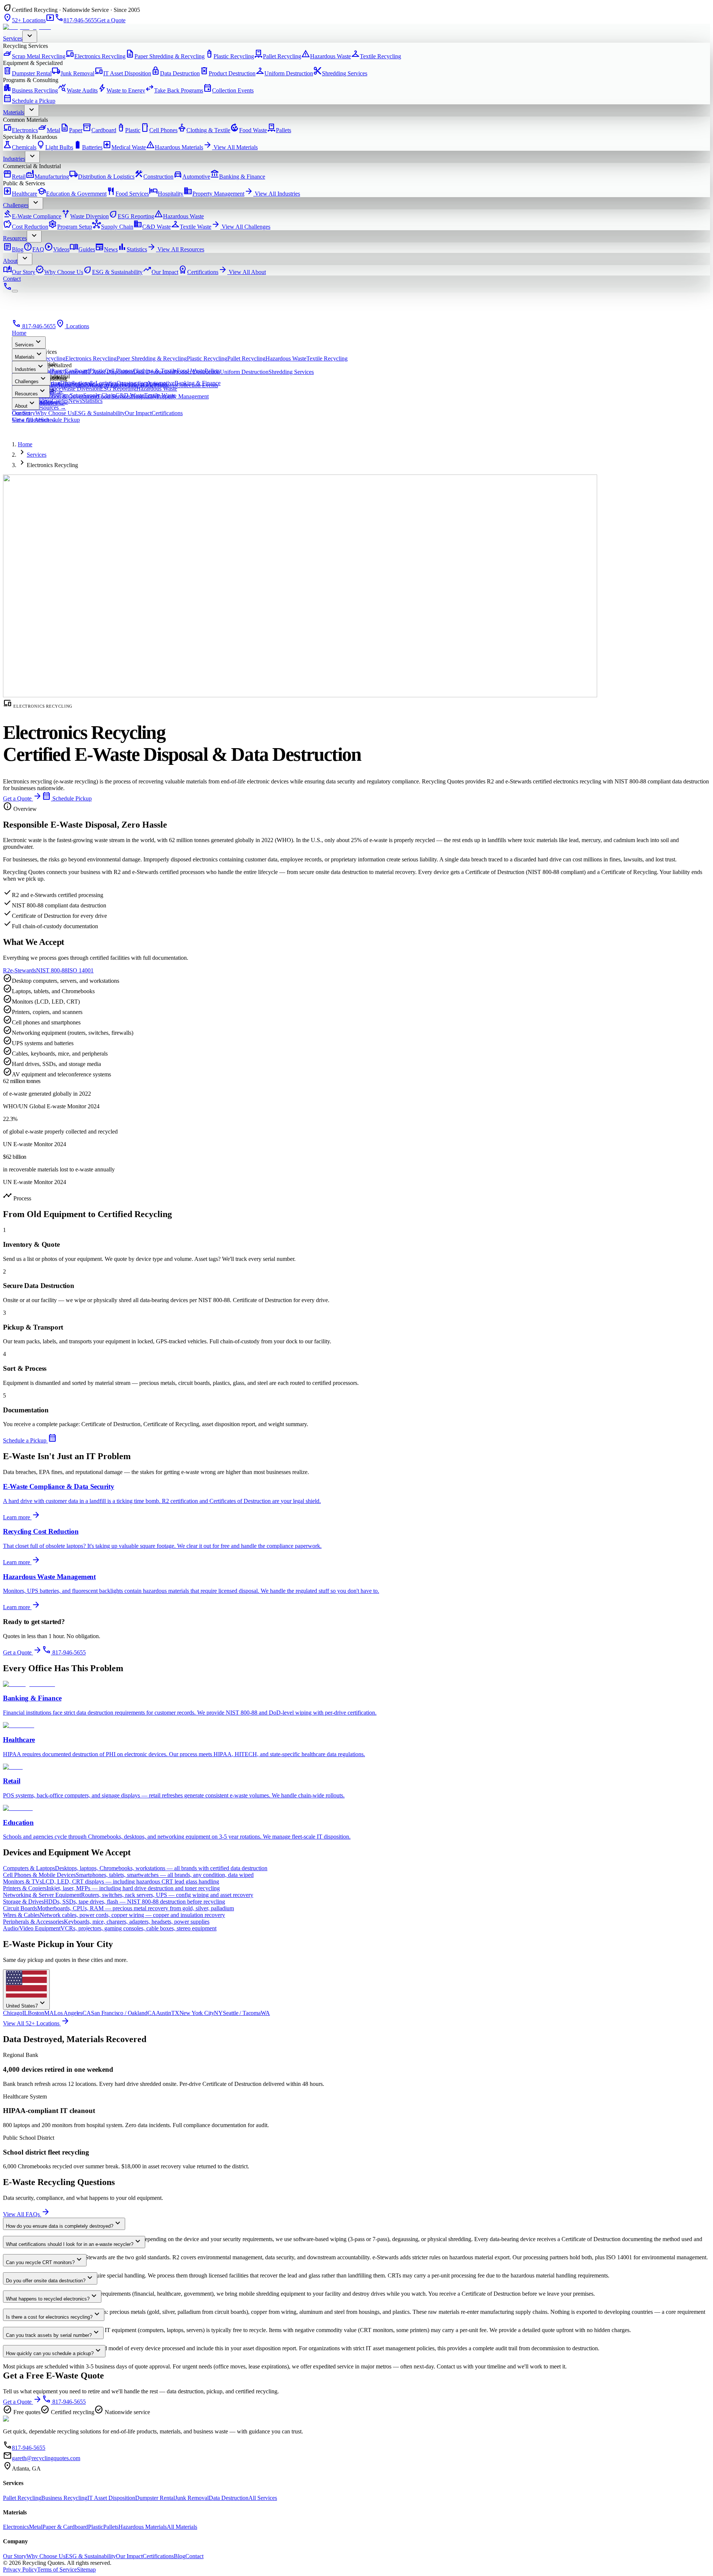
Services (13, 38)
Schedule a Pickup (29, 101)
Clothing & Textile (204, 130)
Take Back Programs (174, 90)
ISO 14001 (81, 970)
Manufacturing (47, 177)
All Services (263, 2498)
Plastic (128, 130)
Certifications (198, 272)
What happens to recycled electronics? (52, 2296)
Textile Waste (191, 227)
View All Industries (272, 194)
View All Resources (176, 249)
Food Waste (249, 130)
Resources (15, 238)
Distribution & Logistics (102, 177)
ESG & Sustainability (113, 272)
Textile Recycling (376, 56)
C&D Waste (152, 227)
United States (26, 2003)
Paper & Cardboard (65, 2527)
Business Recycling (30, 90)
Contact (12, 279)
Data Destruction (175, 73)
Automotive (192, 177)
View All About (242, 272)
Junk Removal (73, 73)
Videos (57, 249)
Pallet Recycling (278, 56)
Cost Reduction (26, 227)
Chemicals (20, 147)
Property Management (214, 194)
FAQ (34, 249)
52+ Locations (24, 20)
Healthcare (20, 194)
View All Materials (230, 147)
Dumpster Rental (27, 73)
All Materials (182, 2527)
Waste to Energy (121, 90)
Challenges (16, 205)
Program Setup (70, 227)
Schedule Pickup (60, 420)
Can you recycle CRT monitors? (45, 2260)
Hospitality (166, 194)
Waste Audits (78, 90)
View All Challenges (241, 227)
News (106, 249)
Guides (82, 249)
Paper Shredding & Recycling (165, 56)
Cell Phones (159, 130)
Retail (14, 177)
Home (19, 333)
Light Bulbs (55, 147)
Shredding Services (340, 73)
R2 (6, 970)
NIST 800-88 (52, 970)
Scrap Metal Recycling (34, 56)
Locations (72, 326)
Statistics (132, 249)
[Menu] (15, 291)
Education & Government (72, 194)
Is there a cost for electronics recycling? (54, 2314)
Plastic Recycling (229, 56)
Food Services (128, 194)
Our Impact (160, 272)
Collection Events (228, 90)
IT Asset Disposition (123, 73)
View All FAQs (27, 2214)
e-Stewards (23, 970)
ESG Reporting (131, 216)
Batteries (88, 147)
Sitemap (86, 2570)
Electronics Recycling (95, 56)
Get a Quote (111, 20)
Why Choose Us (59, 272)
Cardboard (99, 130)
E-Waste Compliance (32, 216)
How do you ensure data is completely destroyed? (64, 2223)
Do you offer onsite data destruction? (50, 2278)
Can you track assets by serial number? (53, 2333)
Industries (14, 159)
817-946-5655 (76, 20)
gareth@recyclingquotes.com (46, 2458)
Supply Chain (113, 227)
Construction (154, 177)
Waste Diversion (85, 216)
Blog (13, 249)
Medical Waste (124, 147)
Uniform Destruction (284, 73)
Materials (14, 112)
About (10, 261)
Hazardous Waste (326, 56)
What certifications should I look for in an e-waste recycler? (74, 2242)
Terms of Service (57, 2570)
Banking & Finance (238, 177)
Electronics (20, 130)
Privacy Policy (20, 2570)
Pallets (279, 130)
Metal (49, 130)
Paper (71, 130)
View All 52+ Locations (36, 2023)
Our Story (19, 272)
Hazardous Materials (175, 147)
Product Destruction (228, 73)
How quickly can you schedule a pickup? (54, 2351)
